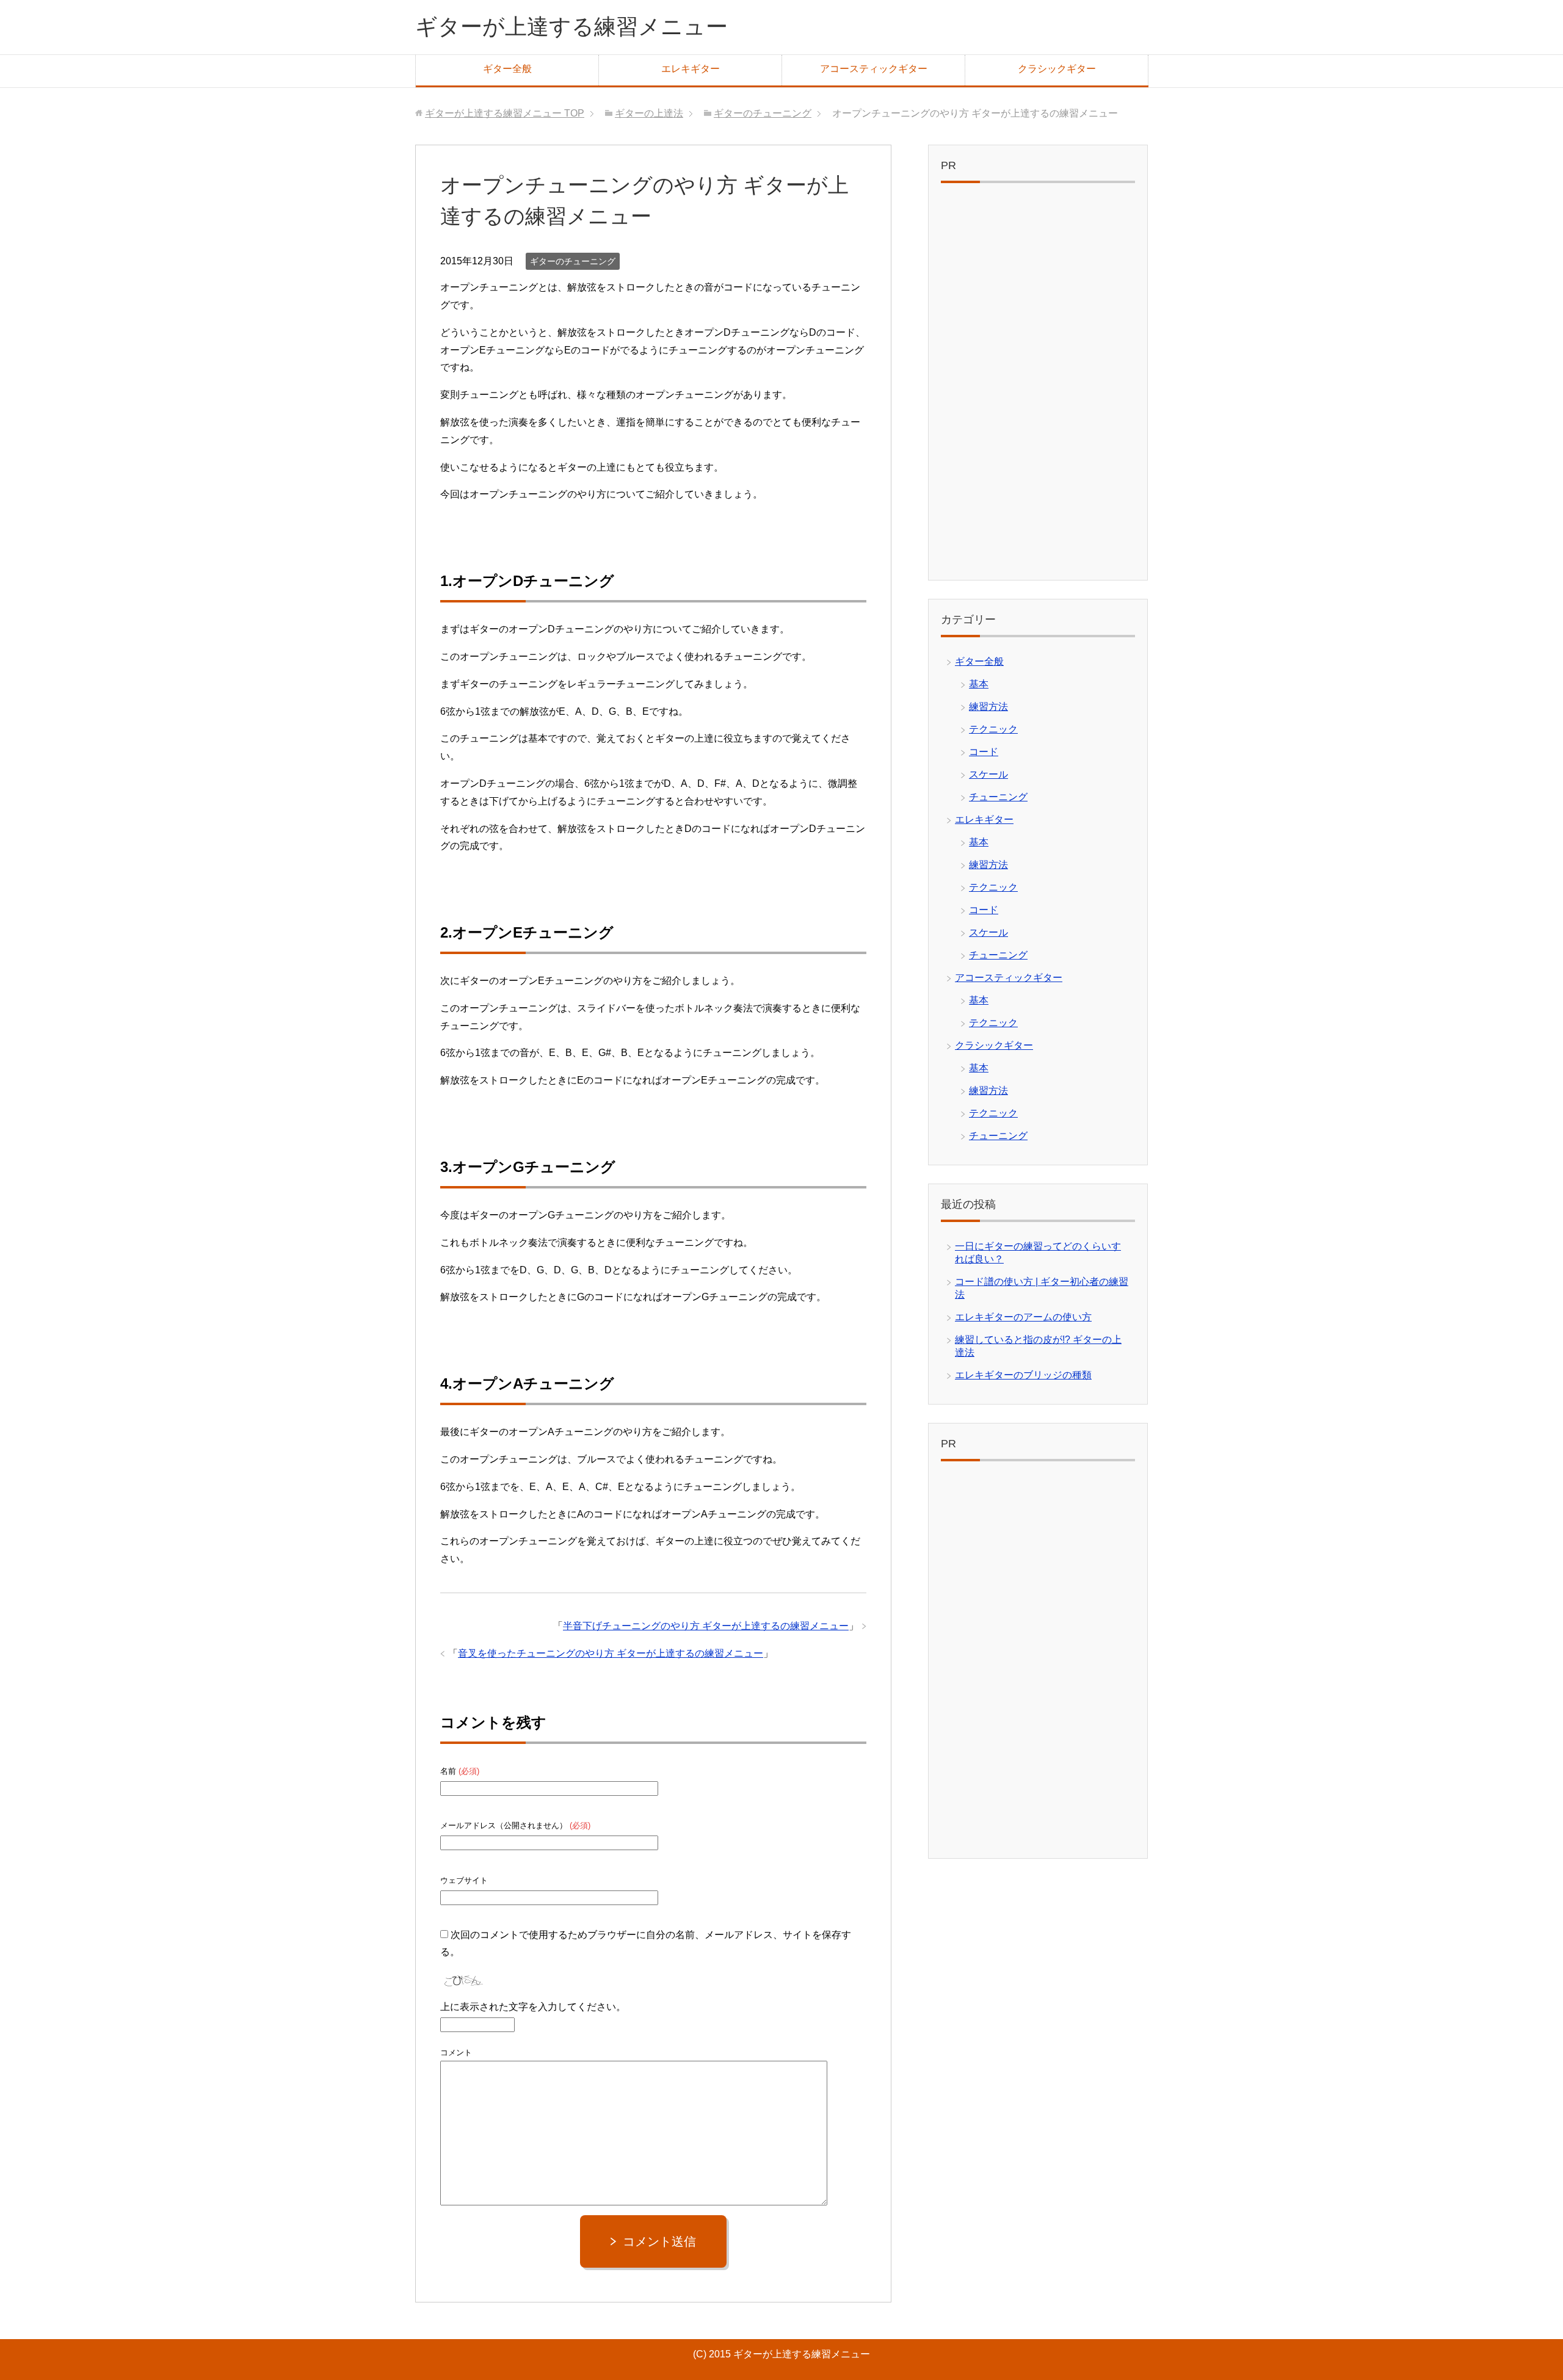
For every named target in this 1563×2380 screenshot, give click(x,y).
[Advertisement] (1038, 385)
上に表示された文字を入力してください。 (533, 2007)
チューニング (998, 797)
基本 (979, 684)
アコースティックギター (874, 69)
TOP (505, 113)
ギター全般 (507, 69)
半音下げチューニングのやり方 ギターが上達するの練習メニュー (706, 1626)
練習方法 (988, 707)
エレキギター (691, 69)
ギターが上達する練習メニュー (571, 27)
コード (984, 752)
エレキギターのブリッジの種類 (1023, 1375)
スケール (988, 774)
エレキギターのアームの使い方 (1023, 1317)
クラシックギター (1057, 69)
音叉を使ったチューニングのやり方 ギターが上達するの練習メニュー (611, 1653)
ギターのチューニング (573, 261)
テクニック (993, 729)
